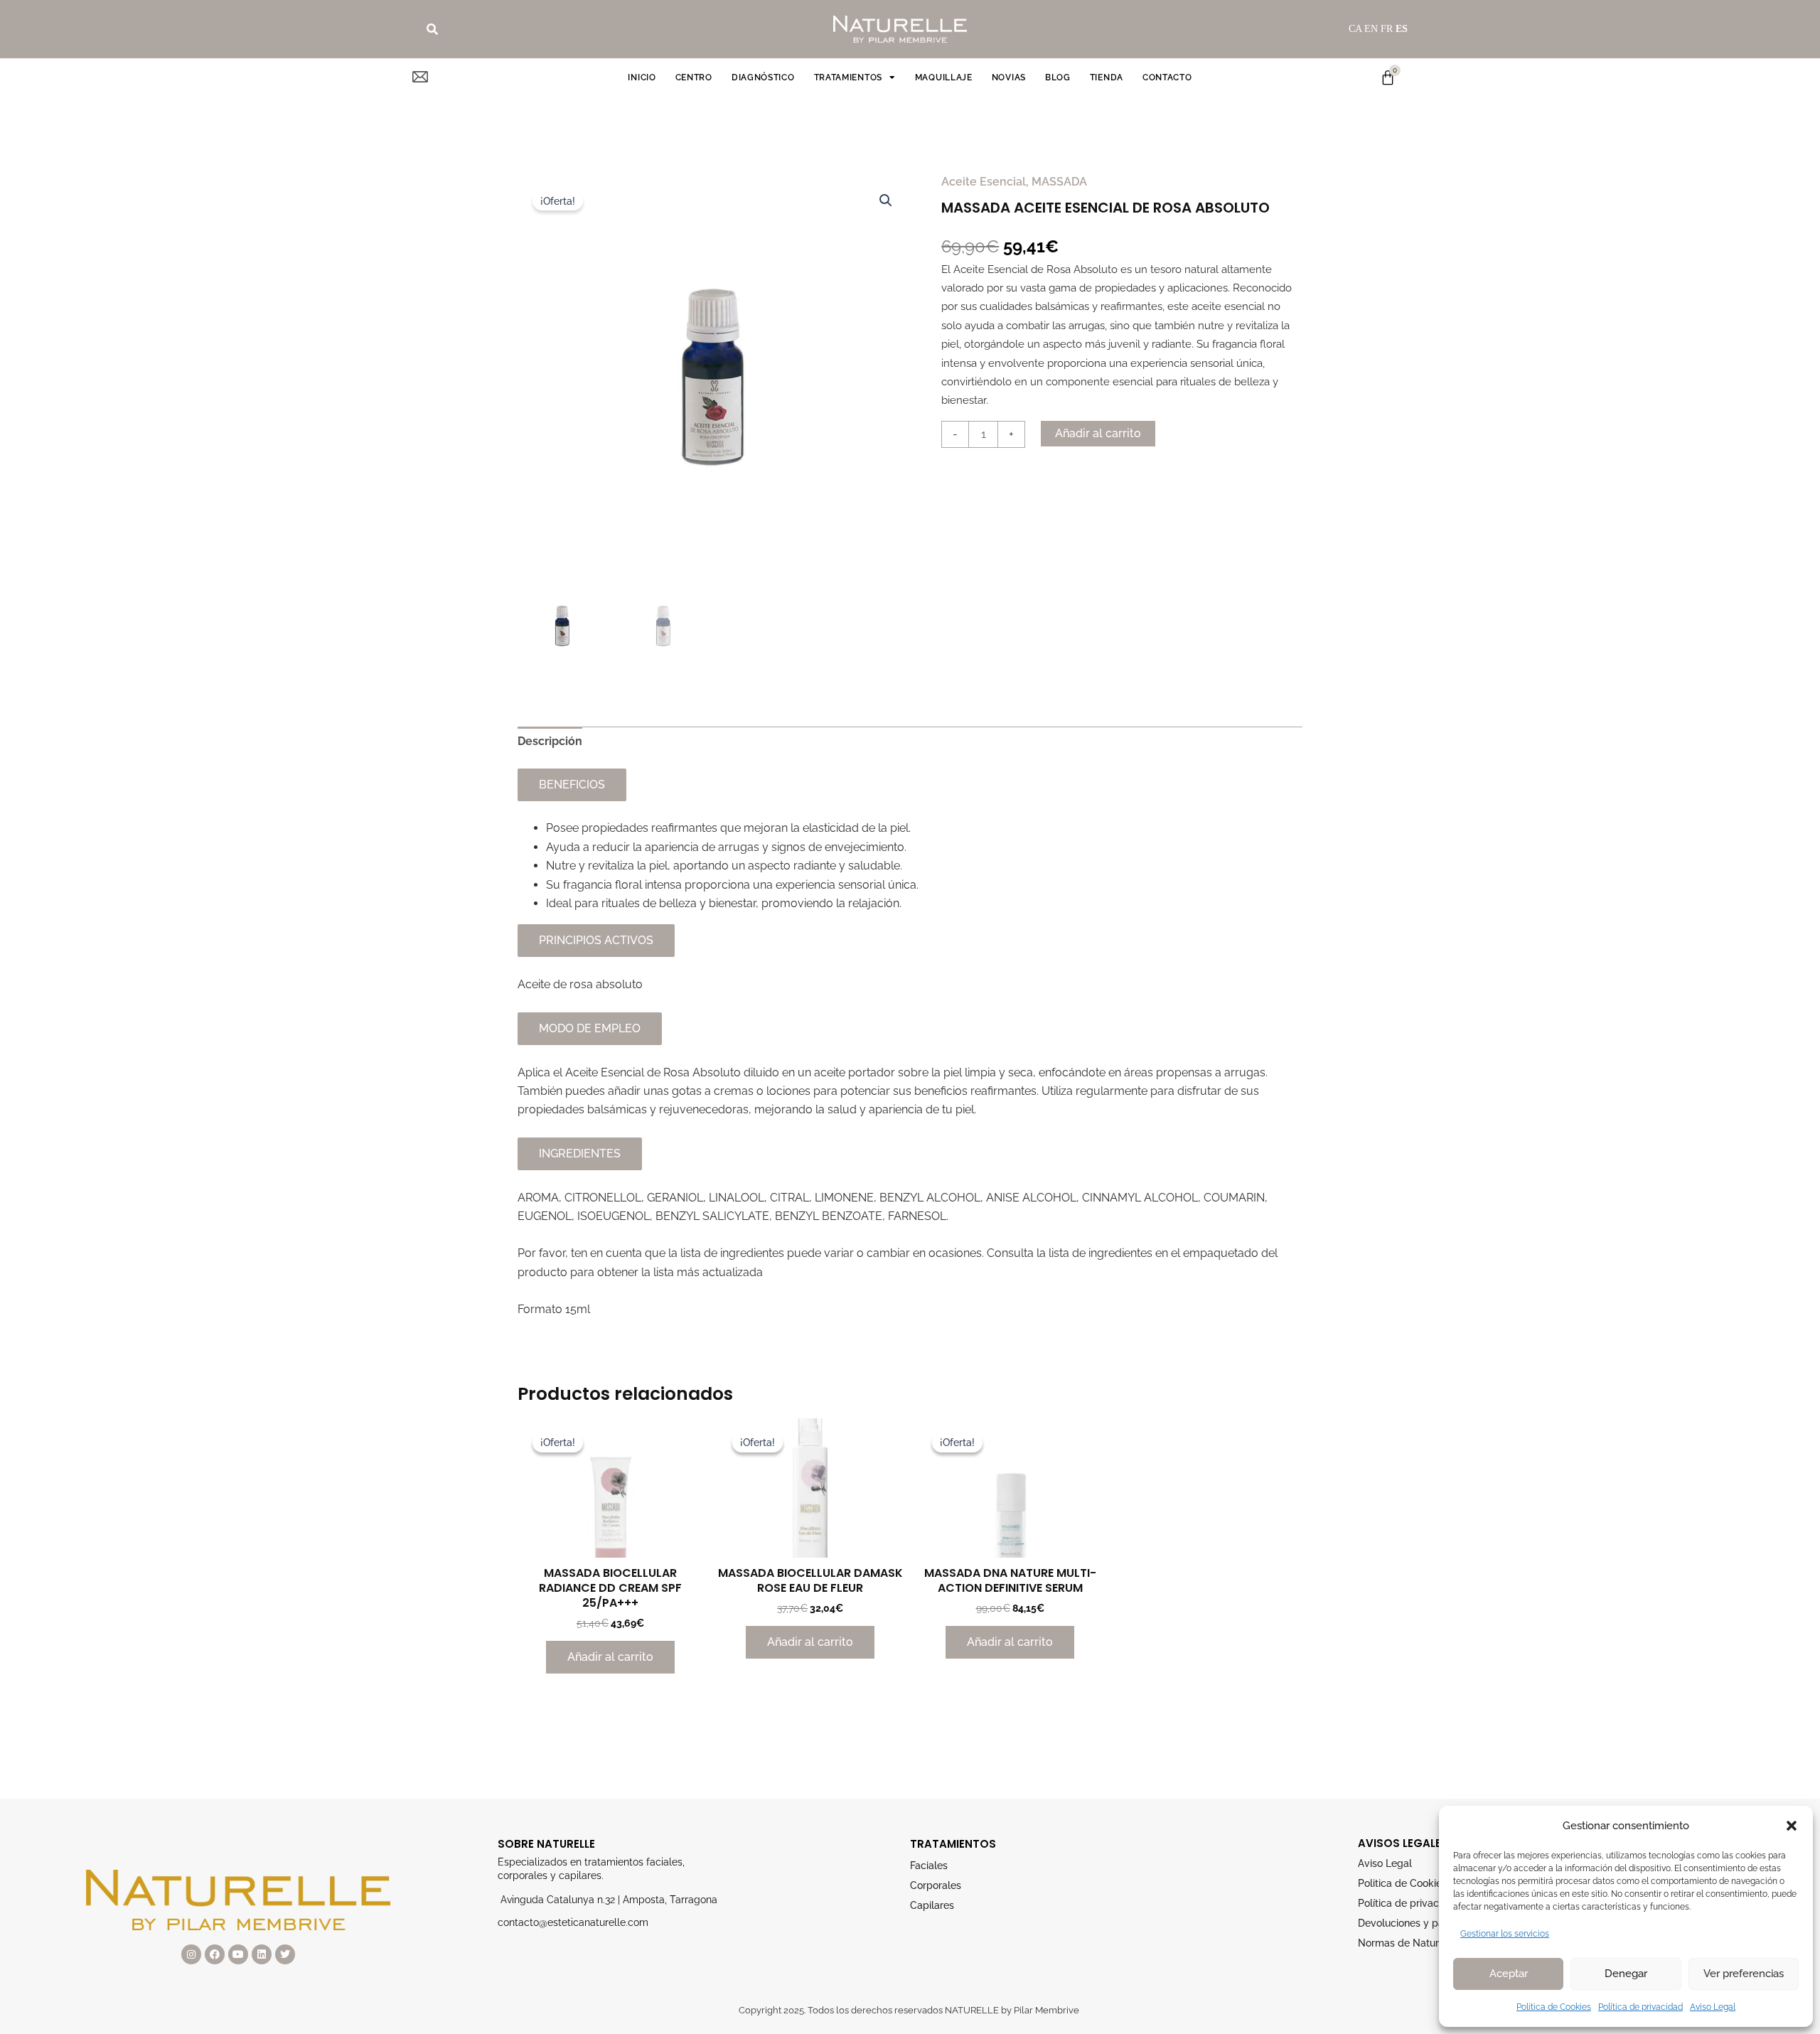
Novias (1009, 77)
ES (1402, 29)
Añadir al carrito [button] (610, 1657)
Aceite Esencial (984, 182)
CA (1355, 29)
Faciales (929, 1866)
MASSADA (1059, 182)
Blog (1058, 77)
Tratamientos (848, 77)
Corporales (936, 1885)
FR (1387, 29)
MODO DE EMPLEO (590, 1028)
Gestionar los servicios (1505, 1934)
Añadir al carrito (1098, 433)
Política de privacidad (1640, 2007)
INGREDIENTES (580, 1154)
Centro (694, 77)
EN (1371, 29)
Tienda (1107, 77)
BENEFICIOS (572, 785)
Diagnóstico (763, 77)
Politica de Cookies (1554, 2007)
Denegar (1626, 1974)
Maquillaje (944, 77)
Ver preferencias (1744, 1974)
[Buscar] (432, 29)
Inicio (642, 77)
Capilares (932, 1905)
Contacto (1167, 77)
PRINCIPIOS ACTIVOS (596, 940)
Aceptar (1509, 1974)
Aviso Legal (1713, 2007)
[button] (1792, 1826)
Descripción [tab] (550, 741)
